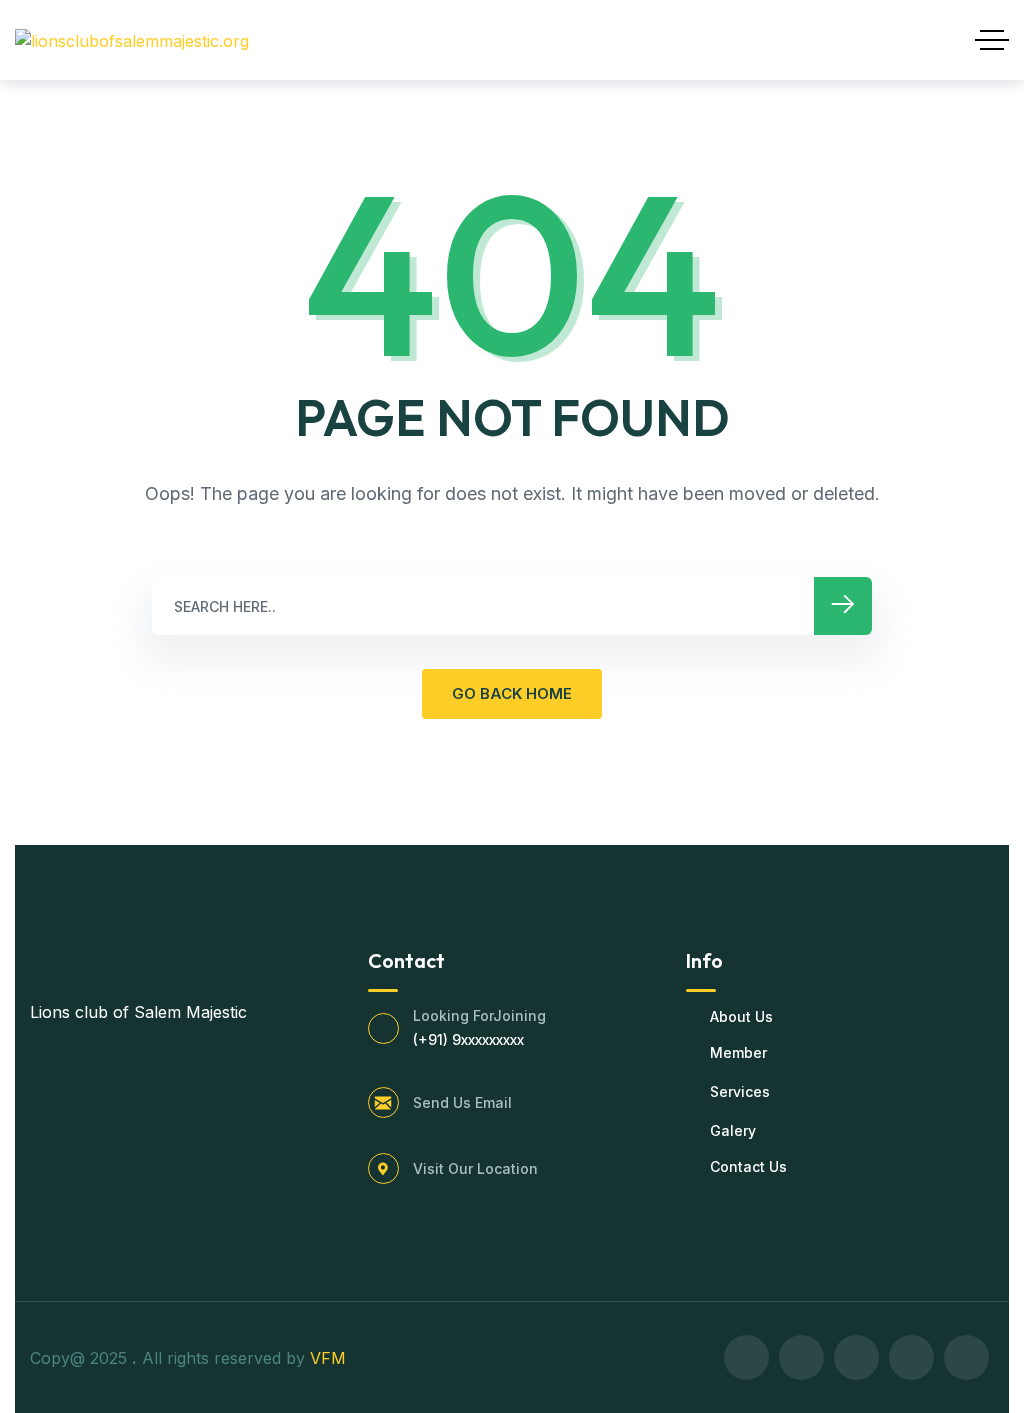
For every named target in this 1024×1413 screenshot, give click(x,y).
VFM (330, 1358)
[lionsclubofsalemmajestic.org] (132, 40)
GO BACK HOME (512, 693)
